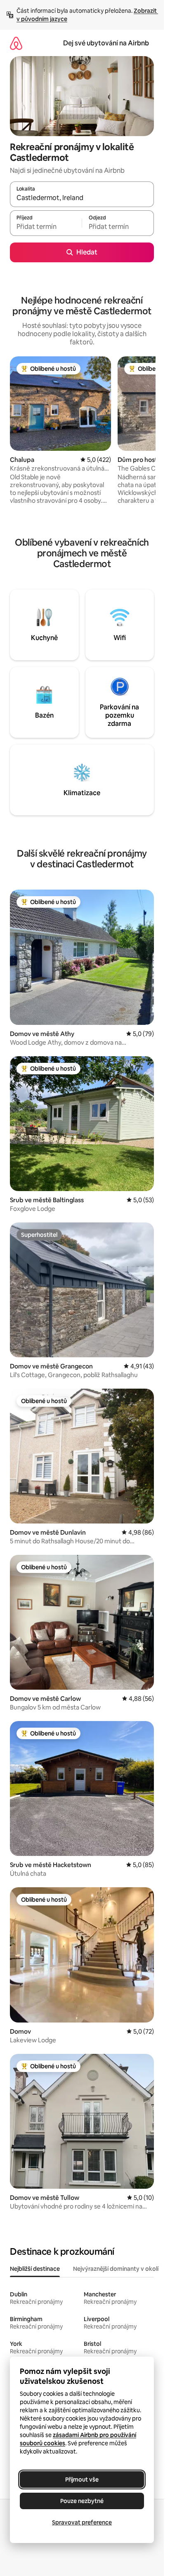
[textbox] (46, 227)
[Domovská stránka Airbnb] (16, 43)
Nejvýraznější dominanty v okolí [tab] (116, 2269)
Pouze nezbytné (82, 2501)
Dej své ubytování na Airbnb (106, 43)
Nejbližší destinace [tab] (35, 2269)
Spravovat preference (82, 2522)
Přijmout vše (82, 2479)
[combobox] (82, 198)
